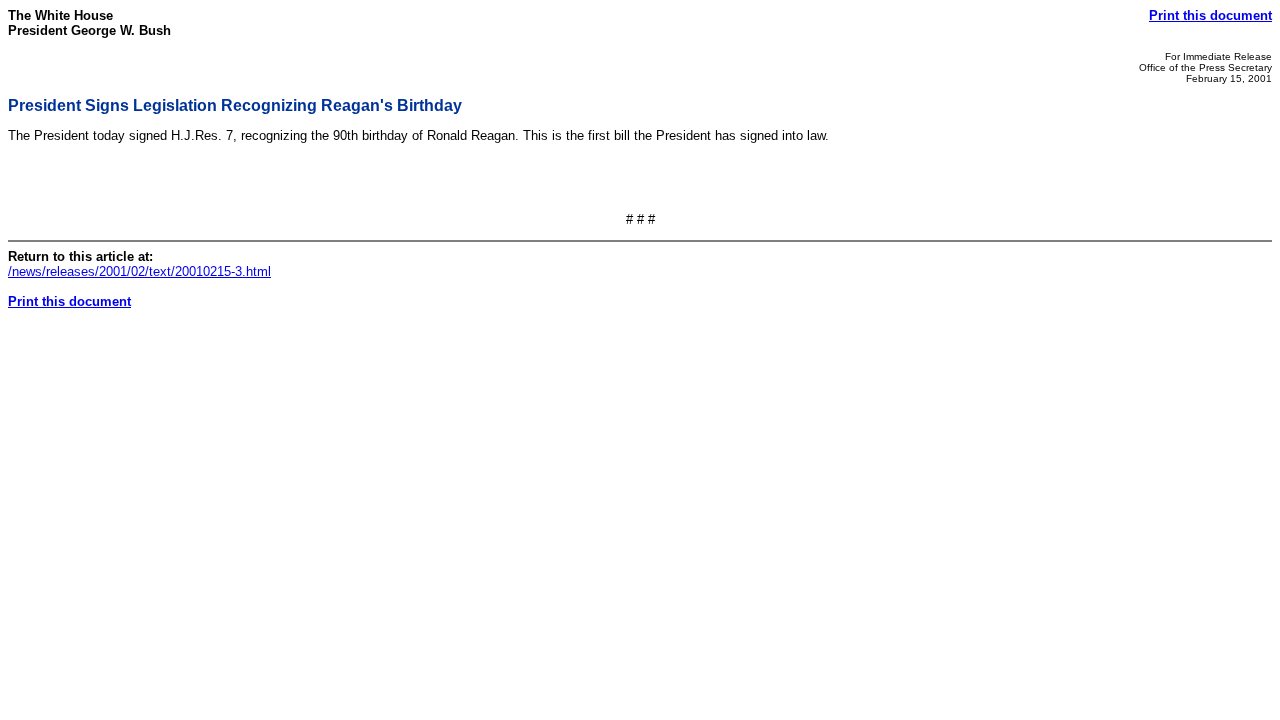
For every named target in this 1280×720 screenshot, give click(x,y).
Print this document (1210, 15)
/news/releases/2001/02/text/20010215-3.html (139, 271)
